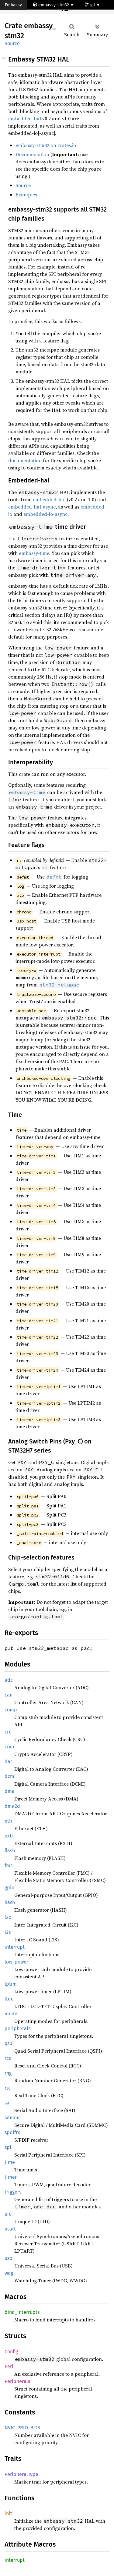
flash (10, 1851)
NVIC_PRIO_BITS (22, 2428)
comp (11, 1710)
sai (8, 2103)
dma (10, 1791)
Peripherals (17, 2381)
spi (8, 2147)
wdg (9, 2273)
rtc (8, 2088)
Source (12, 43)
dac (9, 1762)
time (10, 2162)
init (8, 2513)
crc (8, 1732)
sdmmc (13, 2118)
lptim (11, 1984)
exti (9, 1836)
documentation (25, 460)
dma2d (12, 1806)
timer (11, 2177)
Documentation (32, 154)
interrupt (15, 1947)
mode (11, 2014)
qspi (9, 2043)
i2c (8, 1917)
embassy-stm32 (54, 5)
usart (10, 2229)
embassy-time (34, 553)
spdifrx (12, 2132)
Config (11, 2352)
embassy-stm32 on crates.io (46, 145)
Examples (26, 195)
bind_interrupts (22, 2312)
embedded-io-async (45, 514)
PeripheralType (21, 2474)
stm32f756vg (23, 15)
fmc (9, 1865)
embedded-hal (25, 118)
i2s (8, 1932)
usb (9, 2258)
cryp (9, 1747)
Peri (9, 2366)
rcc (8, 2058)
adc (9, 1680)
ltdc (9, 1999)
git (93, 5)
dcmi (10, 1776)
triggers (13, 2192)
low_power (16, 1962)
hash (10, 1902)
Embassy (13, 5)
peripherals (17, 2029)
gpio (9, 1888)
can (9, 1695)
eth (8, 1821)
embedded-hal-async (32, 507)
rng (8, 2073)
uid (8, 2214)
